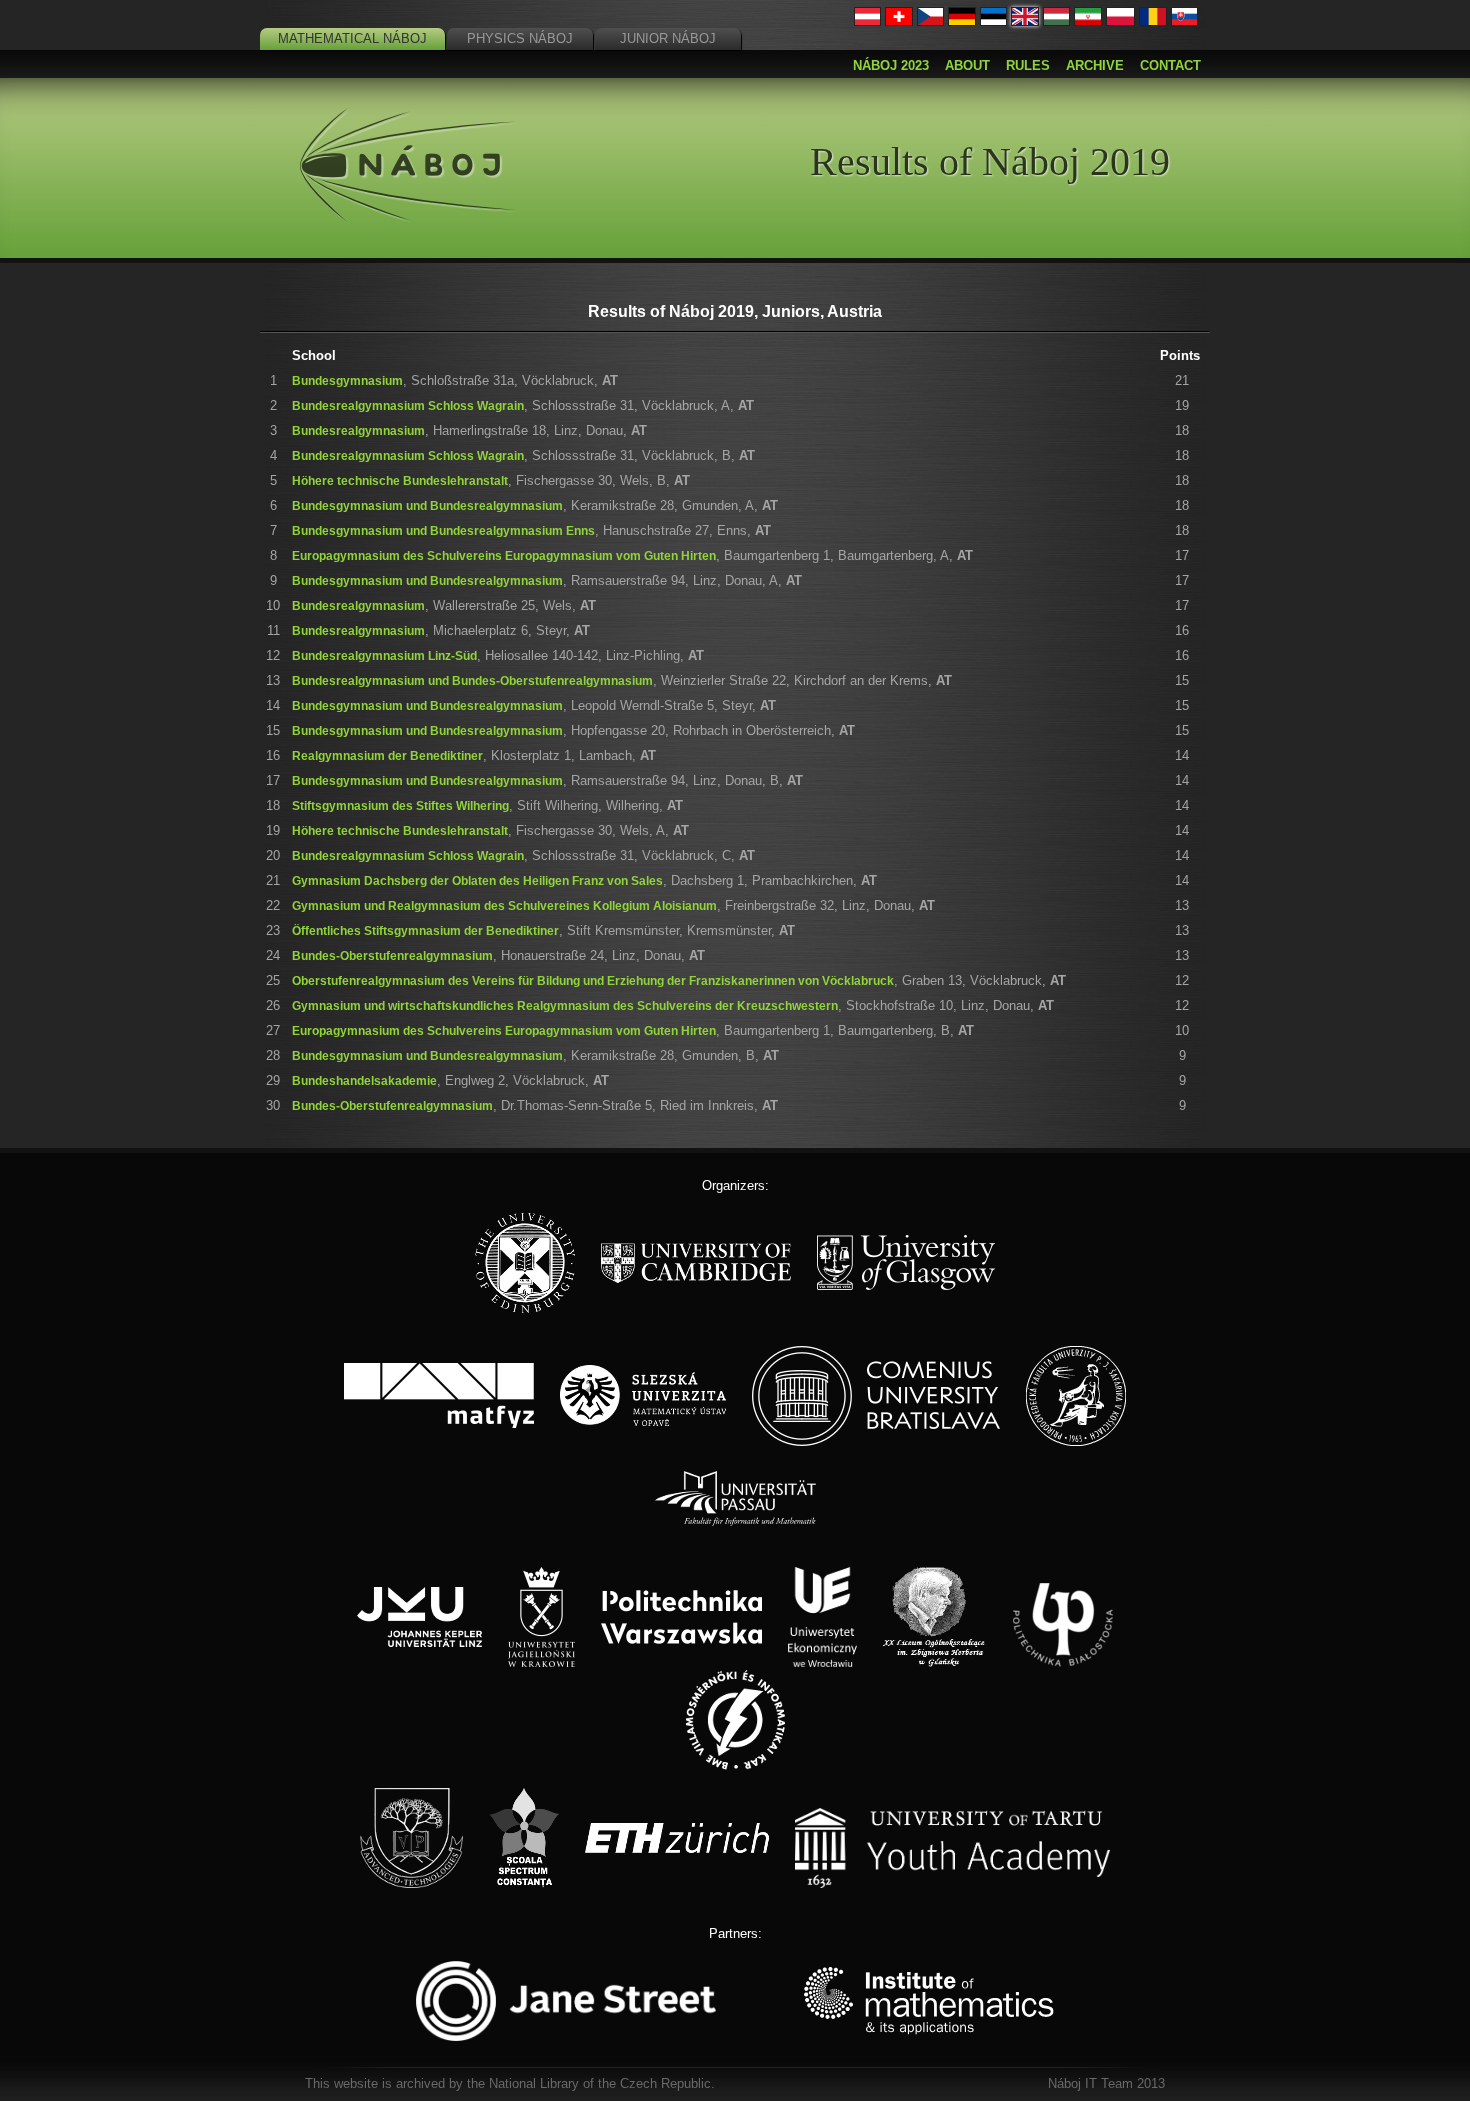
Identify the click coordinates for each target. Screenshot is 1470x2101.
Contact (1170, 65)
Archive (1095, 65)
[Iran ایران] (1088, 21)
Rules (1028, 65)
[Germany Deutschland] (962, 21)
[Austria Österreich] (868, 21)
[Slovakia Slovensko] (1185, 21)
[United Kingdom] (1025, 21)
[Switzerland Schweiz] (899, 21)
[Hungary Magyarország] (1057, 21)
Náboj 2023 (891, 65)
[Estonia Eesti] (994, 21)
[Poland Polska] (1120, 21)
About (967, 65)
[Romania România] (1153, 21)
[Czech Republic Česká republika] (931, 21)
